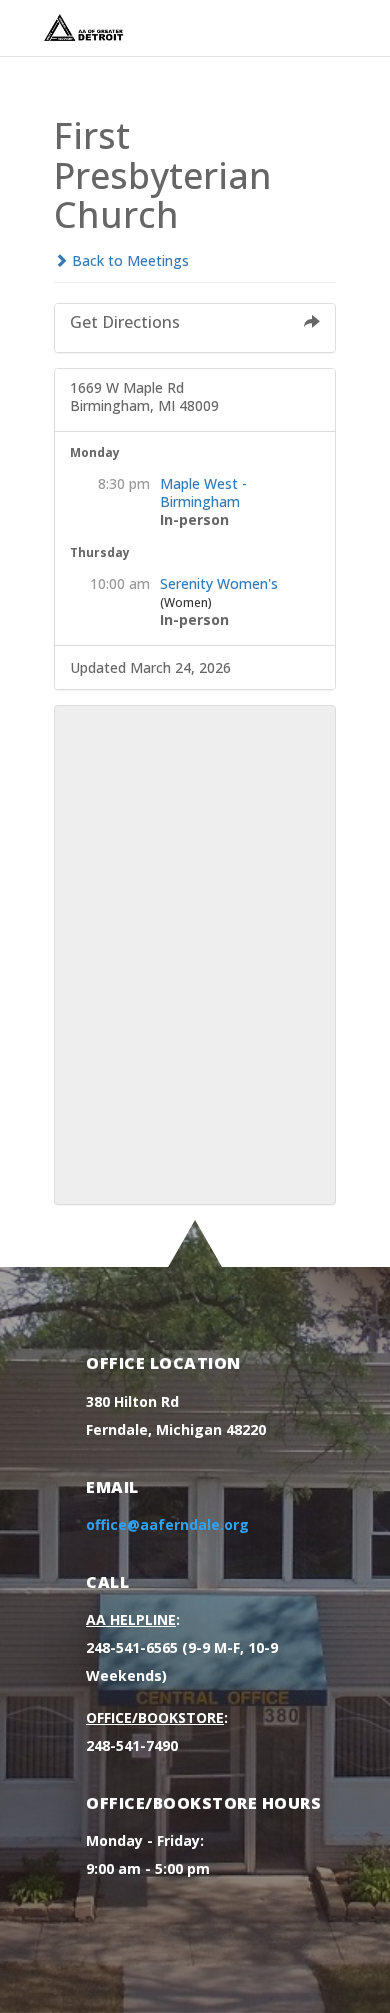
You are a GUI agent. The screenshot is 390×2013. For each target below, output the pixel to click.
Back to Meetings (128, 260)
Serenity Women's (219, 583)
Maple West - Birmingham (203, 492)
